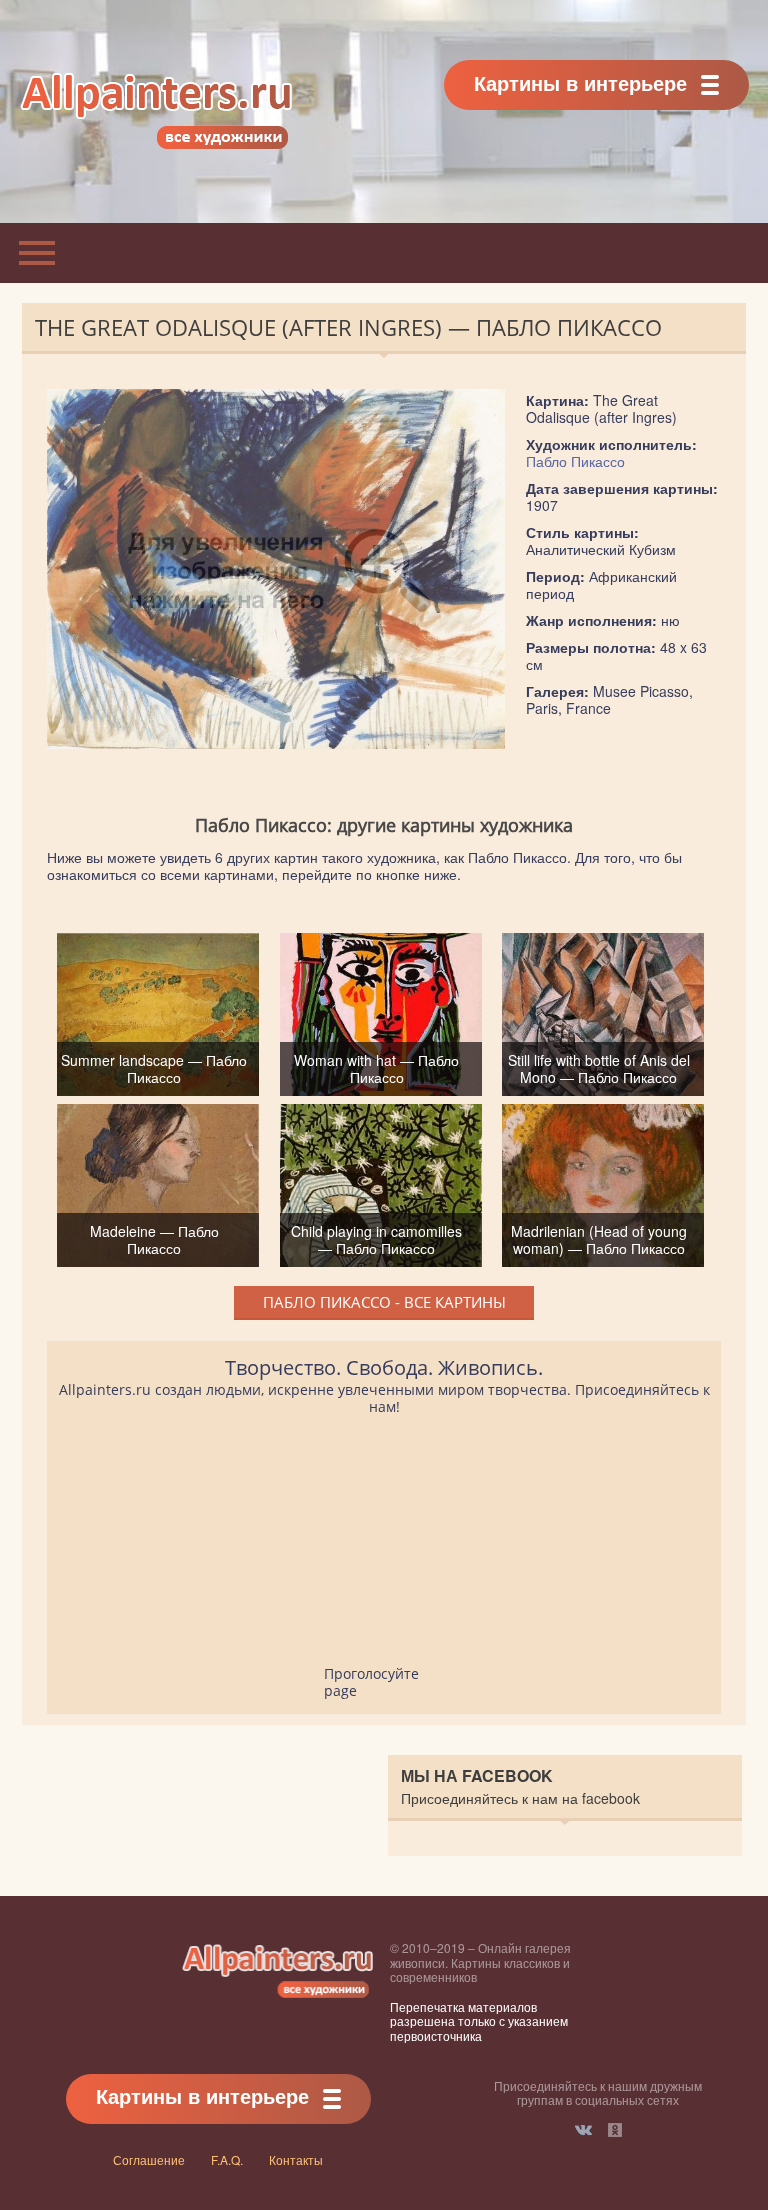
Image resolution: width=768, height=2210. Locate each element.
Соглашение (149, 2159)
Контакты (296, 2159)
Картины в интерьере (580, 82)
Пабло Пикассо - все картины (384, 1302)
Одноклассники (615, 2130)
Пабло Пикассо (575, 461)
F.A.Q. (227, 2159)
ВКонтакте (583, 2130)
